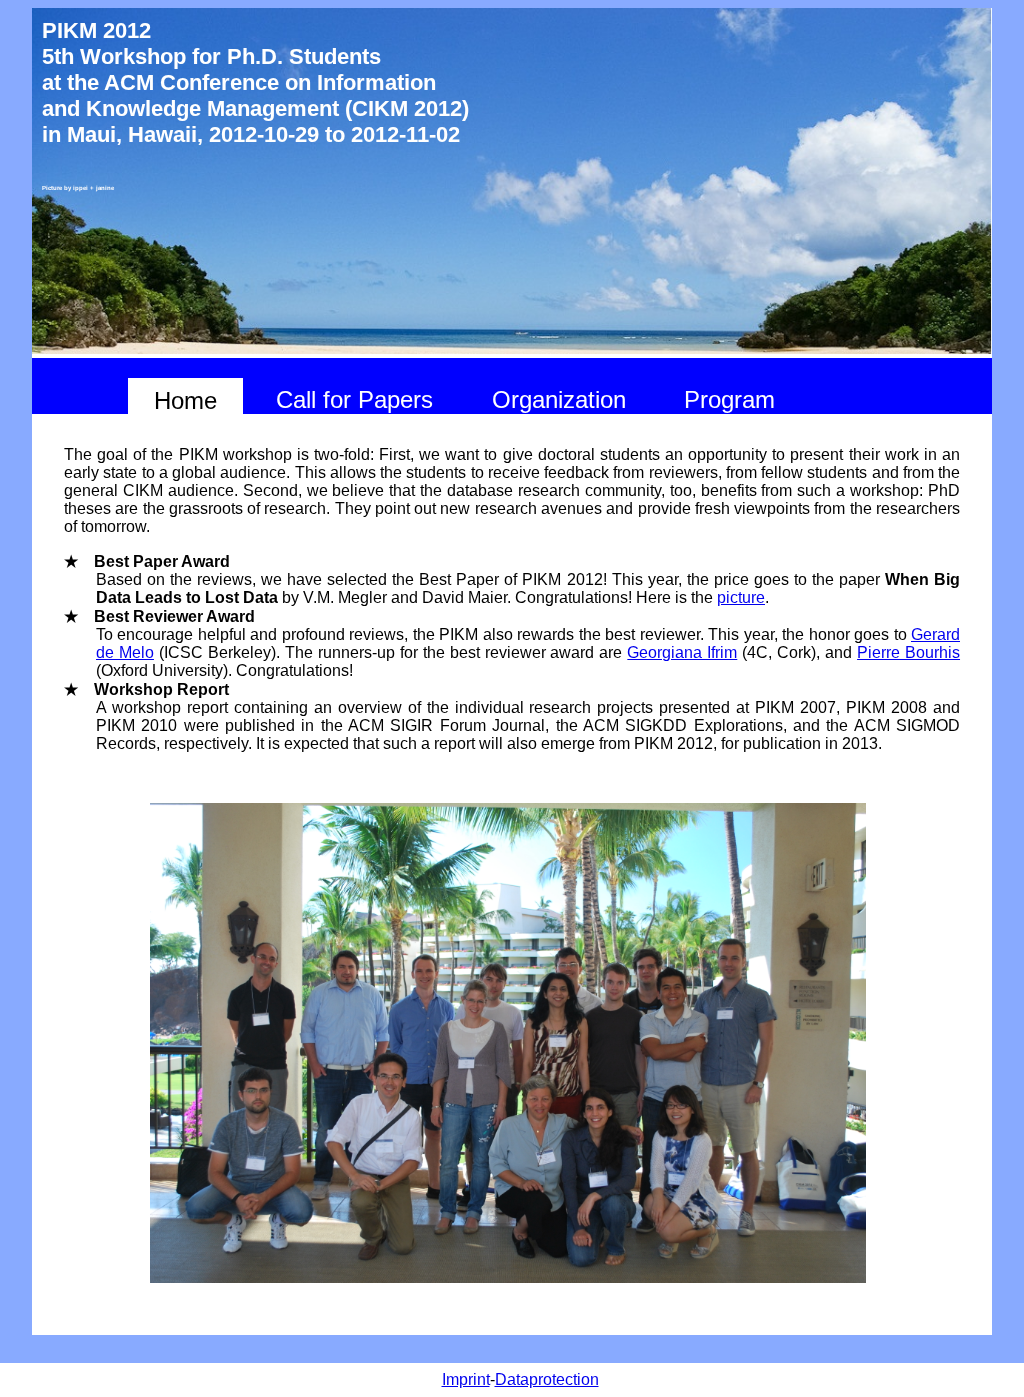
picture (741, 597)
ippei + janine (93, 188)
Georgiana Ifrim (682, 652)
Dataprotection (547, 1379)
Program (729, 399)
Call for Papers (354, 399)
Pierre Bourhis (908, 652)
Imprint (466, 1379)
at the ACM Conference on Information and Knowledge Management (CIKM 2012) (255, 95)
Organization (559, 399)
